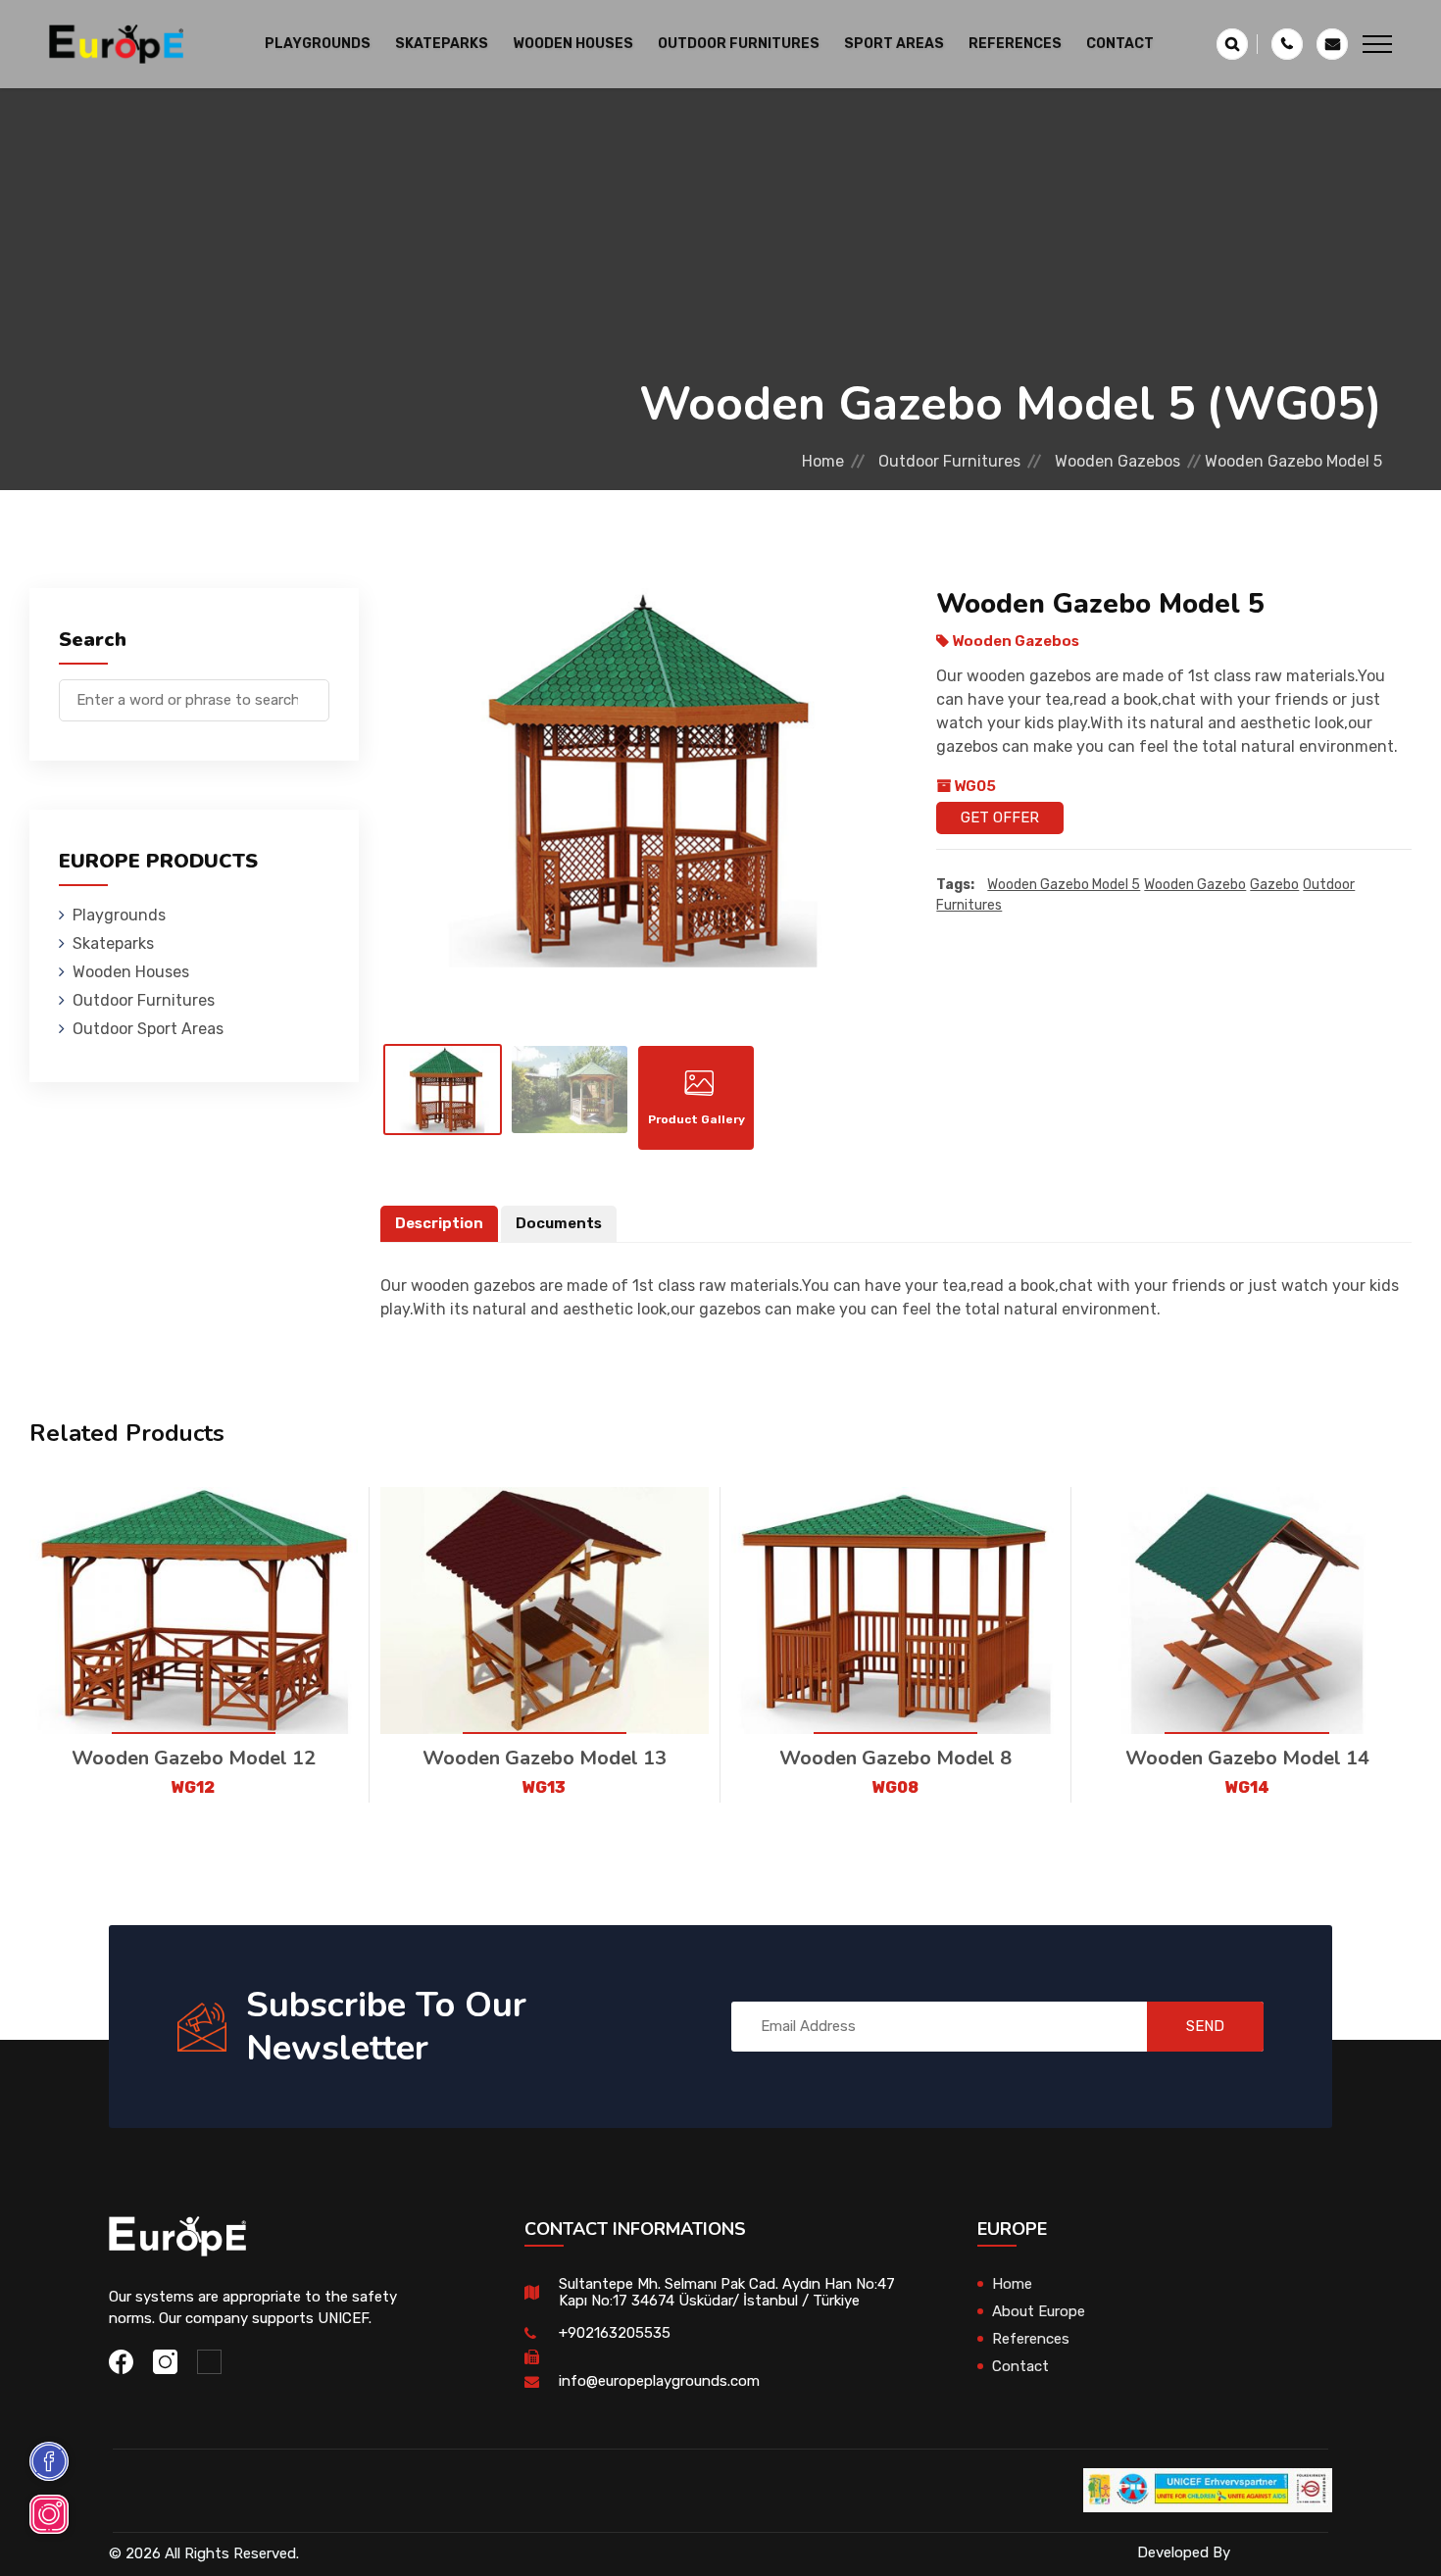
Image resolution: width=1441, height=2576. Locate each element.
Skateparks (113, 943)
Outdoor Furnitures (949, 461)
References (1015, 44)
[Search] (315, 691)
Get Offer (1000, 817)
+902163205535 (615, 2333)
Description (439, 1223)
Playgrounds (119, 915)
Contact (1120, 44)
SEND (1205, 2026)
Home (823, 461)
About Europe (1039, 2311)
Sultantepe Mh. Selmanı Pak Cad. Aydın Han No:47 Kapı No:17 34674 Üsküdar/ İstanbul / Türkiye (727, 2292)
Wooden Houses (131, 972)
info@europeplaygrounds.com (659, 2381)
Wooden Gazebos (1118, 461)
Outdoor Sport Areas (148, 1029)
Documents (559, 1223)
